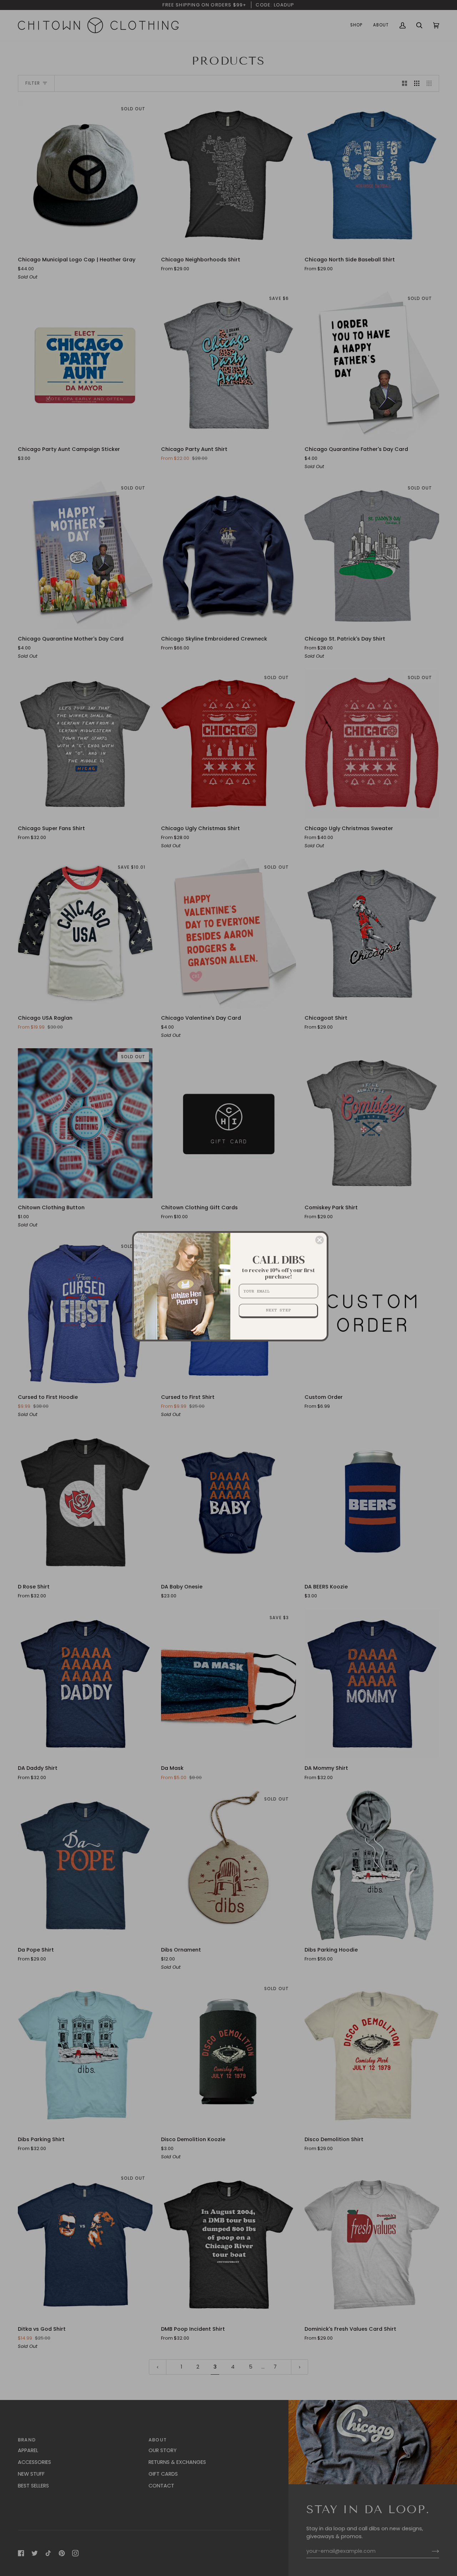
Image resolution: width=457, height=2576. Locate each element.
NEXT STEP (278, 1310)
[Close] (320, 1240)
